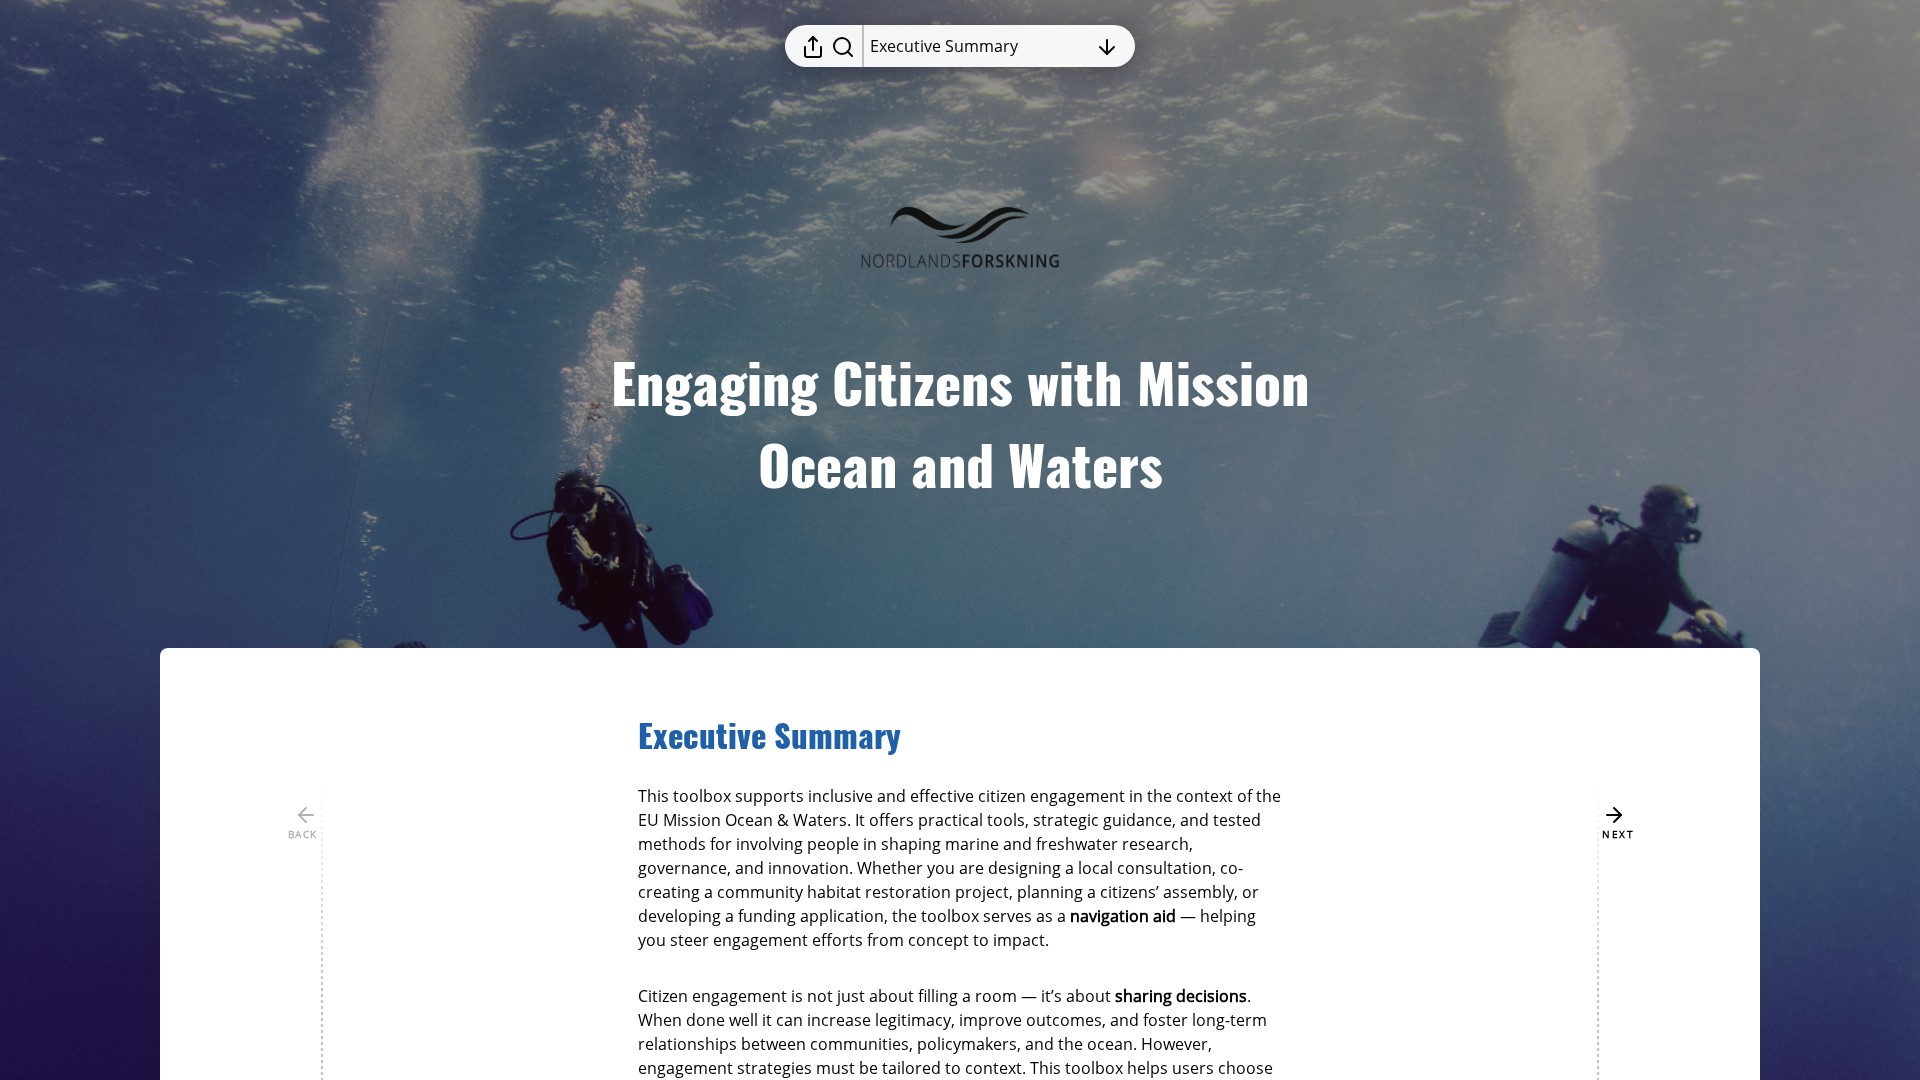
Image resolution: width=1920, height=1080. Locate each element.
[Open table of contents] (1107, 46)
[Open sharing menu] (813, 46)
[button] (785, 736)
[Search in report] (843, 46)
